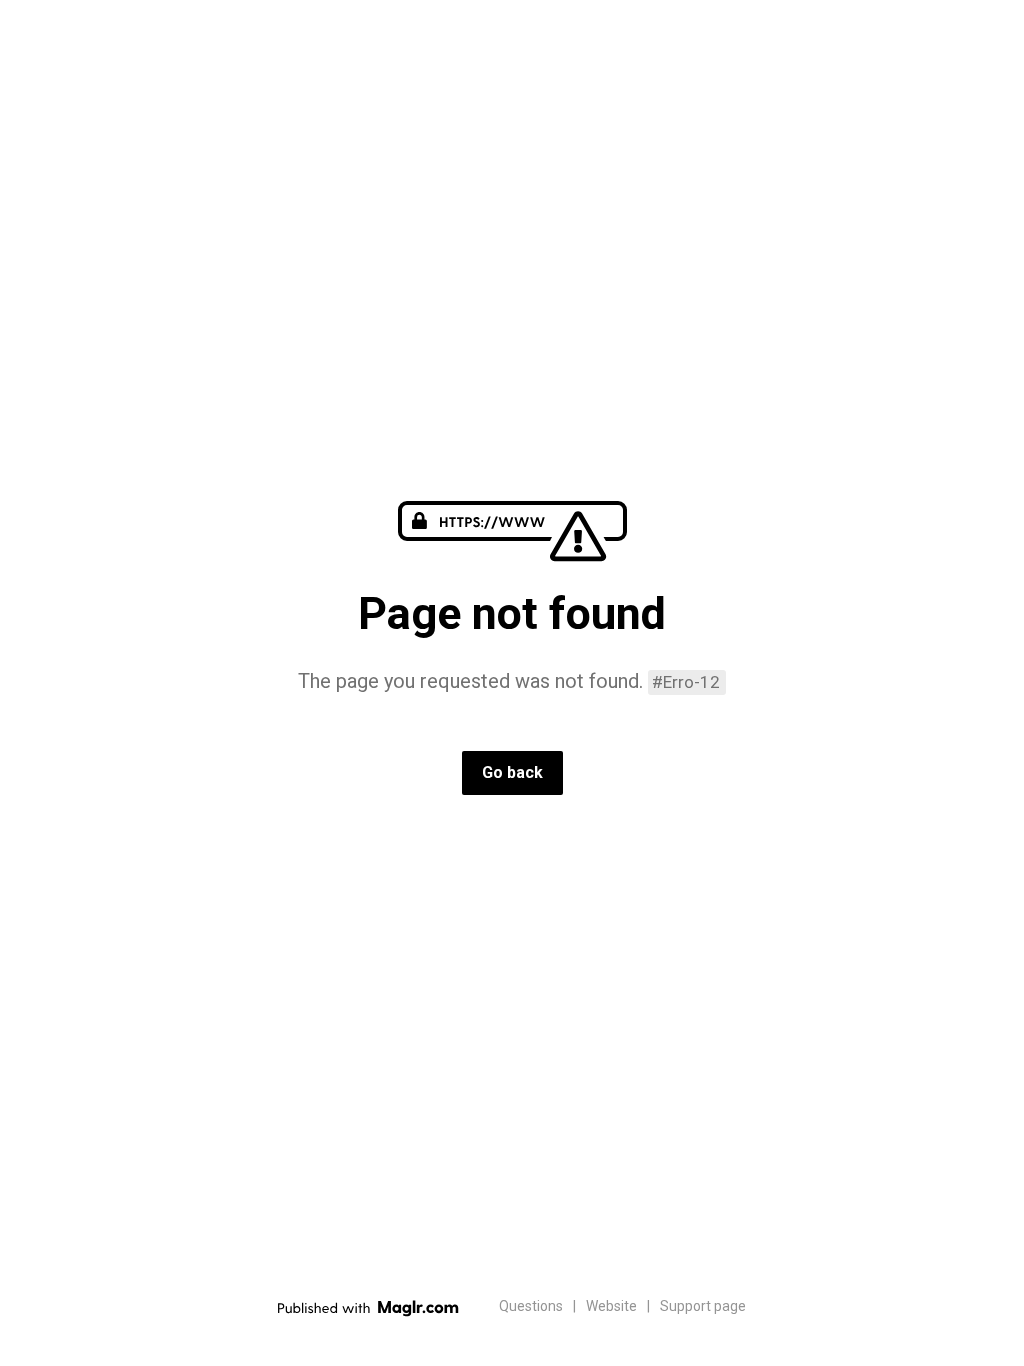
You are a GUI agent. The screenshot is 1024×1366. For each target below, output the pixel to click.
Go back (512, 772)
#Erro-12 (686, 682)
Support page (703, 1306)
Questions (531, 1306)
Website (611, 1306)
